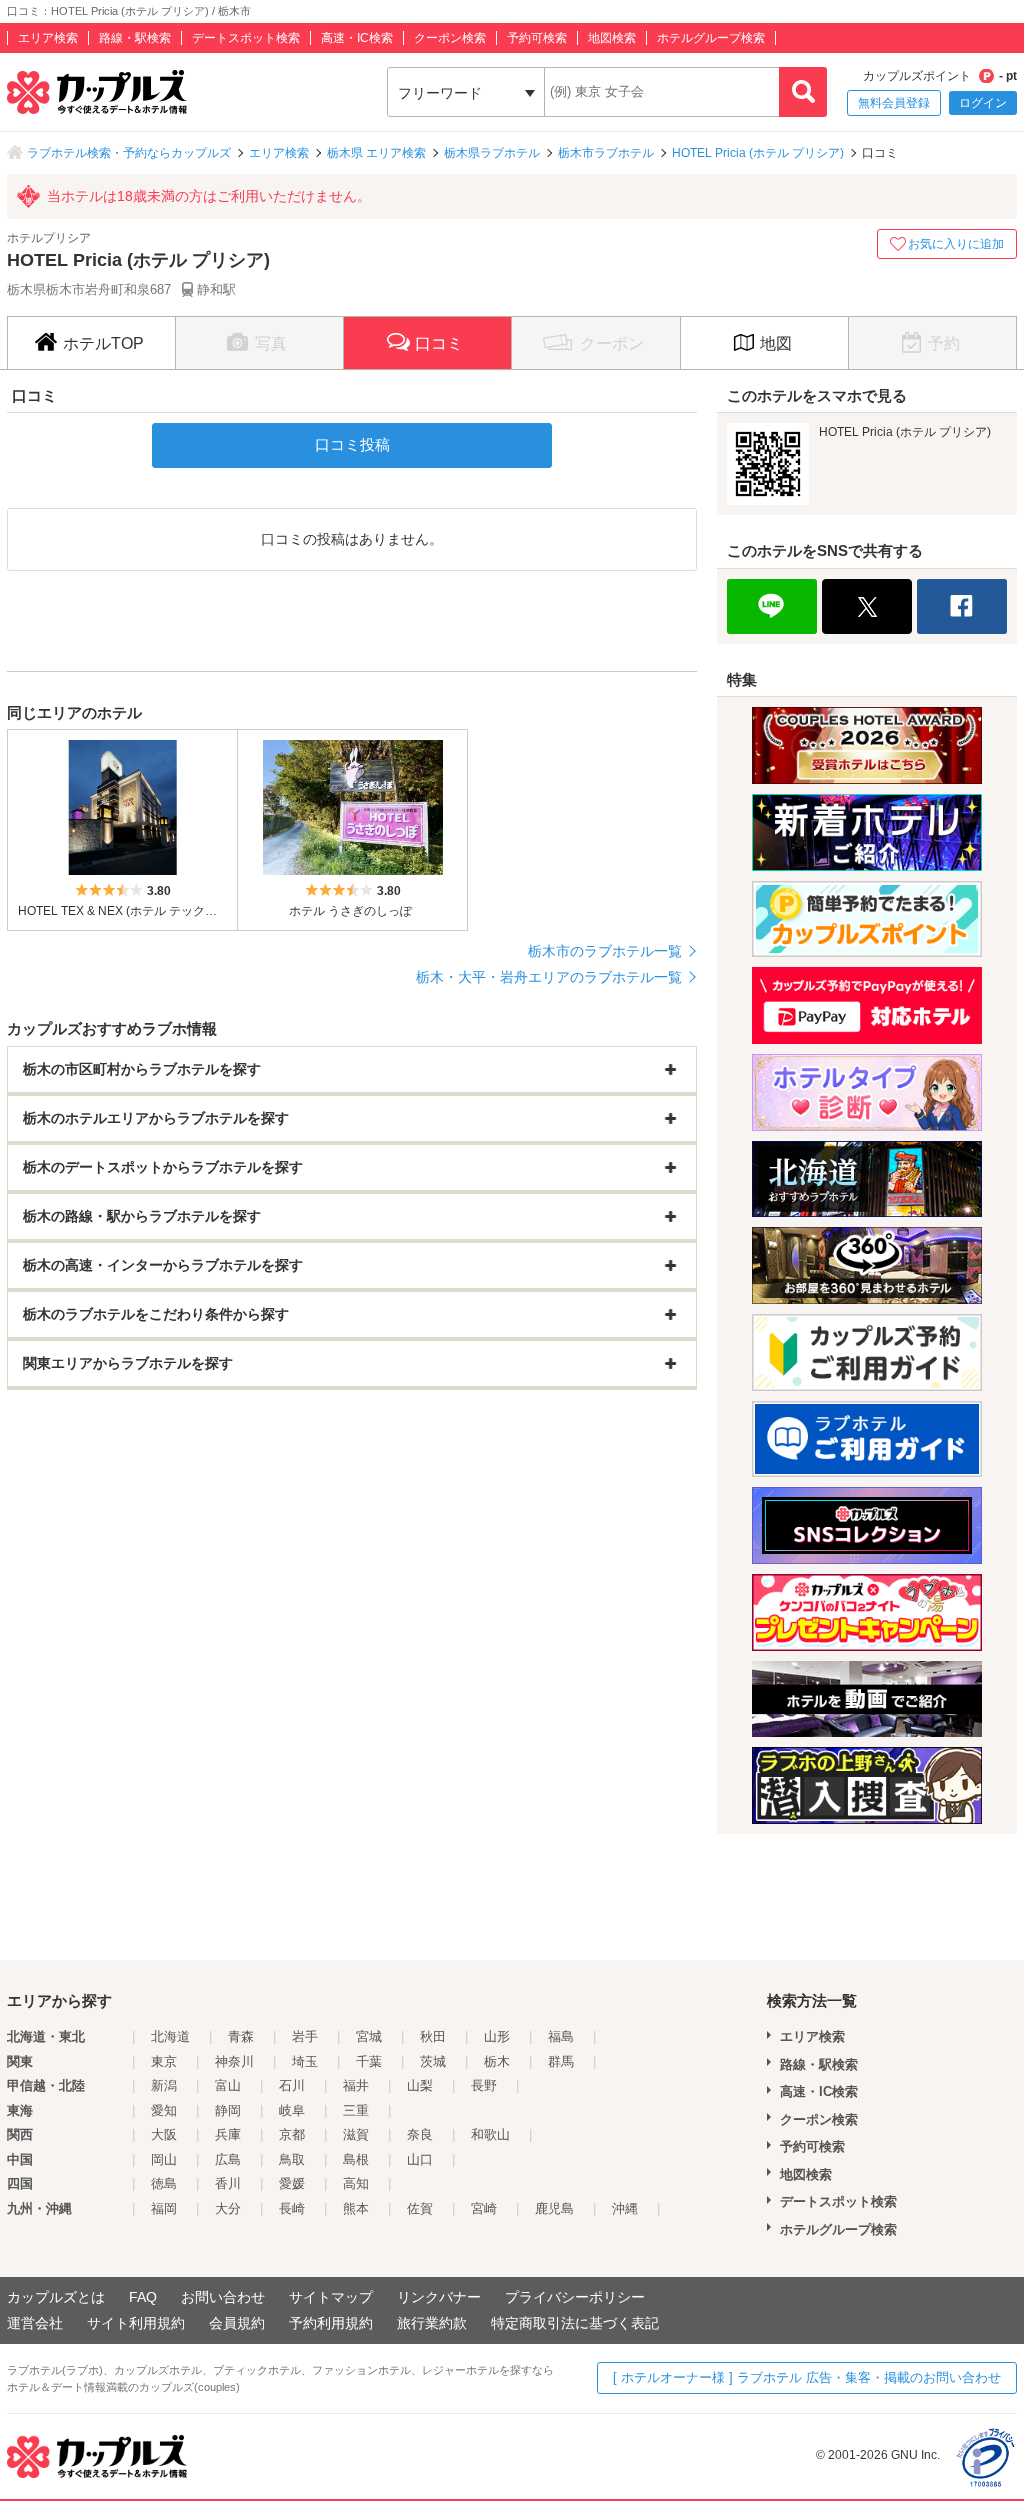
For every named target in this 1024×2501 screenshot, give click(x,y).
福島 (561, 2036)
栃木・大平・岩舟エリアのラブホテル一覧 (549, 977)
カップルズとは (56, 2297)
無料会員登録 (894, 103)
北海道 (170, 2036)
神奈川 (234, 2061)
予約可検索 (537, 38)
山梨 (420, 2085)
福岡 (164, 2208)
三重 (356, 2110)
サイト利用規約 (136, 2323)
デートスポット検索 (246, 38)
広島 (228, 2159)
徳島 (164, 2183)
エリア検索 (48, 38)
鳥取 (292, 2159)
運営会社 (35, 2323)
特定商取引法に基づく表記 (575, 2323)
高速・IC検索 (357, 38)
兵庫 (228, 2134)
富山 (228, 2085)
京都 (292, 2134)
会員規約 (237, 2323)
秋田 (433, 2036)
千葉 (369, 2061)
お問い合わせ (223, 2297)
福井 (356, 2085)
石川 (292, 2085)
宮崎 (484, 2208)
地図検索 (612, 38)
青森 (241, 2036)
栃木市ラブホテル (606, 153)
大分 (228, 2208)
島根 (356, 2159)
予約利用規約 (331, 2323)
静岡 (228, 2110)
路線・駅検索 (135, 38)
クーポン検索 (450, 38)
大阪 (164, 2134)
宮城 (369, 2036)
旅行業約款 (432, 2323)
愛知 (164, 2110)
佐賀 (420, 2208)
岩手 (305, 2036)
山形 (497, 2036)
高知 (356, 2183)
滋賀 (356, 2134)
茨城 (433, 2061)
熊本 (356, 2208)
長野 (484, 2085)
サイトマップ (331, 2297)
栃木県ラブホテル (492, 153)
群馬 (561, 2061)
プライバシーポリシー (575, 2297)
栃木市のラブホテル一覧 (605, 951)
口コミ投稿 (352, 444)
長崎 (292, 2208)
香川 (228, 2183)
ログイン (983, 103)
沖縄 (625, 2208)
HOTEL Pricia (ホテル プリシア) (758, 153)
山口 (420, 2159)
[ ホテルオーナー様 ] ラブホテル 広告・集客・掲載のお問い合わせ (807, 2377)
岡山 (164, 2159)
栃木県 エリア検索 (376, 153)
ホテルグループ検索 (711, 38)
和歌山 (490, 2134)
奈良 (420, 2134)
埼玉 (305, 2061)
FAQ (143, 2297)
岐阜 (292, 2110)
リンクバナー (439, 2297)
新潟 (164, 2085)
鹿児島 (554, 2208)
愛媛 (292, 2183)
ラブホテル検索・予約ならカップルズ (129, 153)
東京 (164, 2061)
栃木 (497, 2061)
